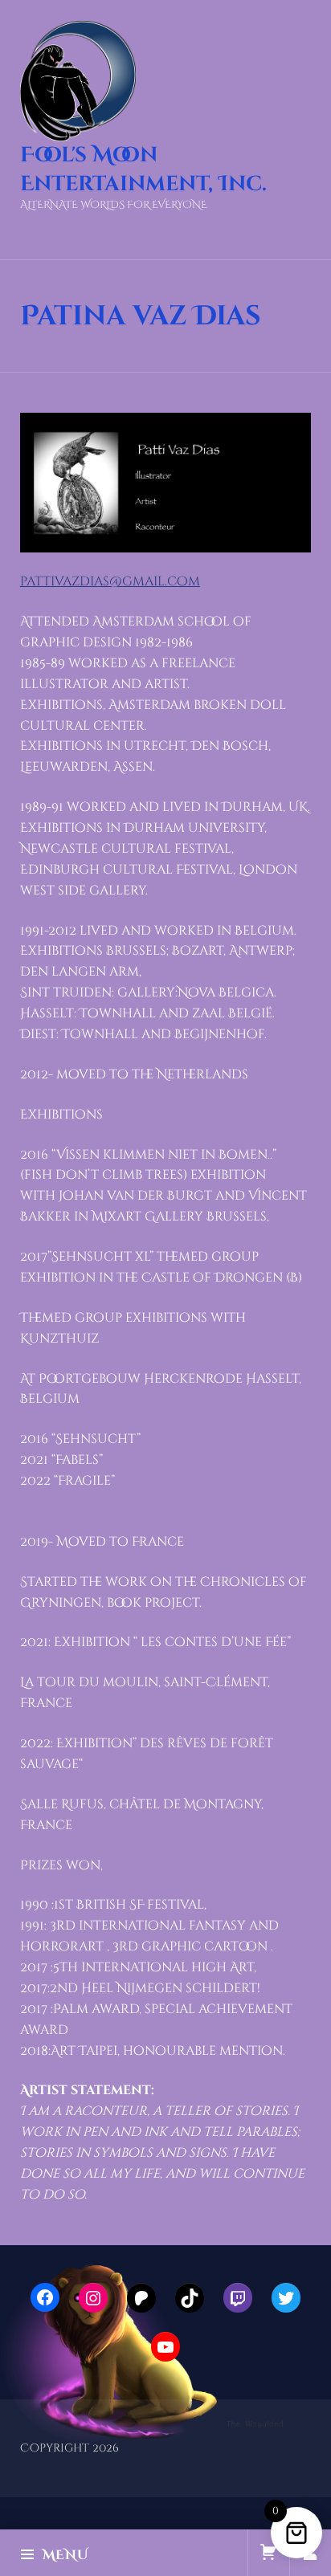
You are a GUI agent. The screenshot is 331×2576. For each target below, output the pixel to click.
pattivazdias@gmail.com (110, 581)
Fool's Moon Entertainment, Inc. (143, 170)
